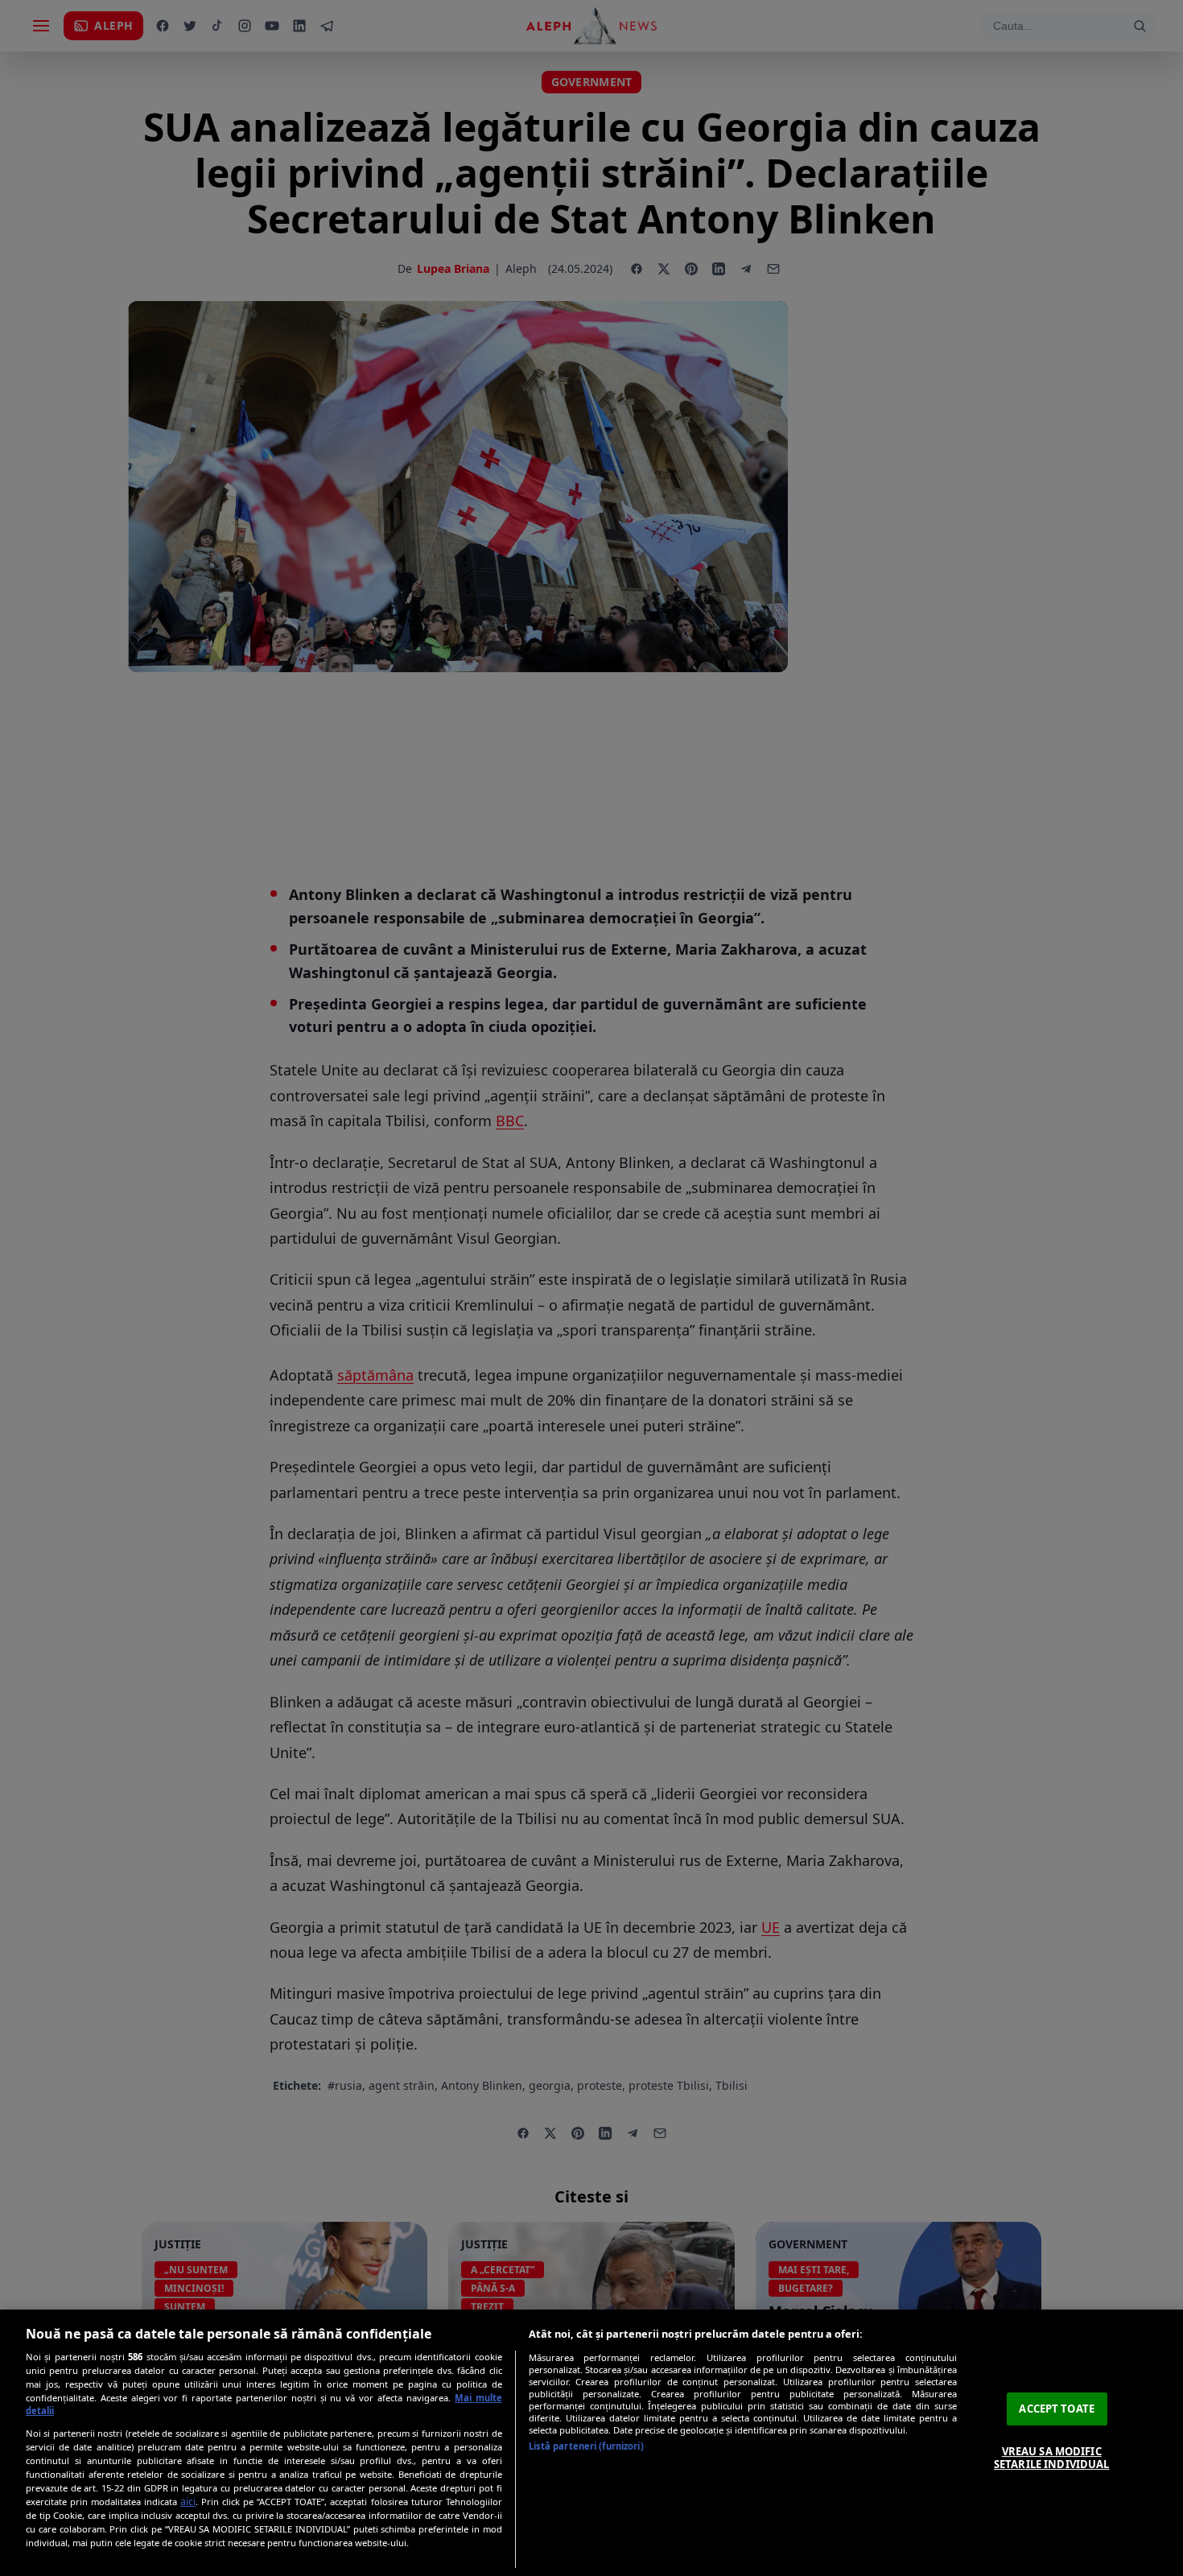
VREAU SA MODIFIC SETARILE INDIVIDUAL (1051, 2458)
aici (188, 2502)
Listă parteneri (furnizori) (586, 2446)
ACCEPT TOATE (1057, 2409)
